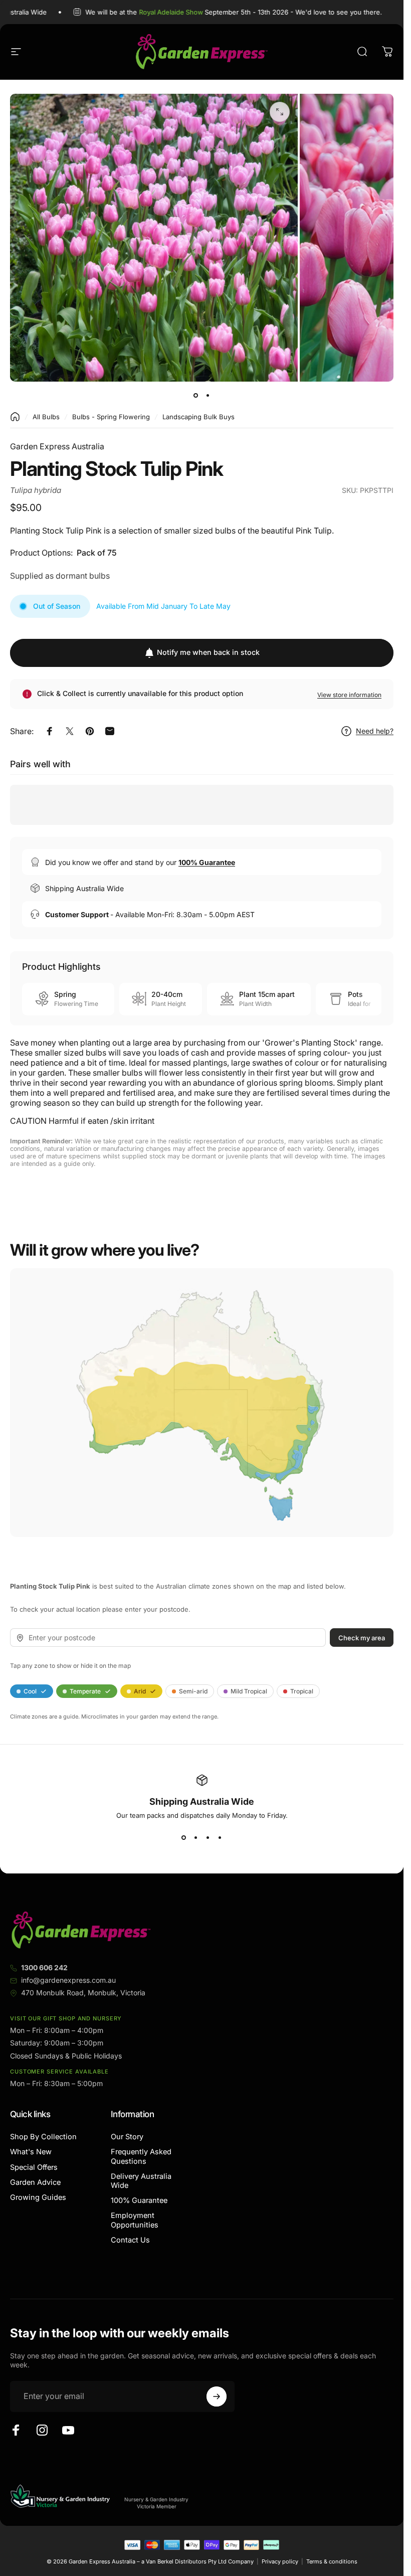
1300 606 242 (44, 1967)
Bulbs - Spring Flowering (111, 417)
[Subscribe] (217, 2396)
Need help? (375, 731)
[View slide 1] (184, 1837)
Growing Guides (38, 2197)
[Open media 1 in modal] (280, 112)
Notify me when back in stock (208, 652)
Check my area (362, 1637)
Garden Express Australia (57, 446)
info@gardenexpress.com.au (68, 1980)
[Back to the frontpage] (15, 417)
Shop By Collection (43, 2137)
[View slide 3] (208, 1837)
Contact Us (130, 2240)
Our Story (127, 2137)
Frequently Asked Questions (141, 2156)
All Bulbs (46, 417)
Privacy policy (280, 2561)
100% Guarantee (139, 2200)
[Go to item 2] (208, 396)
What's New (31, 2152)
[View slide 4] (220, 1837)
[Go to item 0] (196, 396)
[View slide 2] (196, 1837)
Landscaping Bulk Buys (198, 417)
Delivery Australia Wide (141, 2181)
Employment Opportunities (135, 2220)
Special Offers (34, 2167)
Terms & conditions (332, 2561)
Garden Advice (35, 2182)
